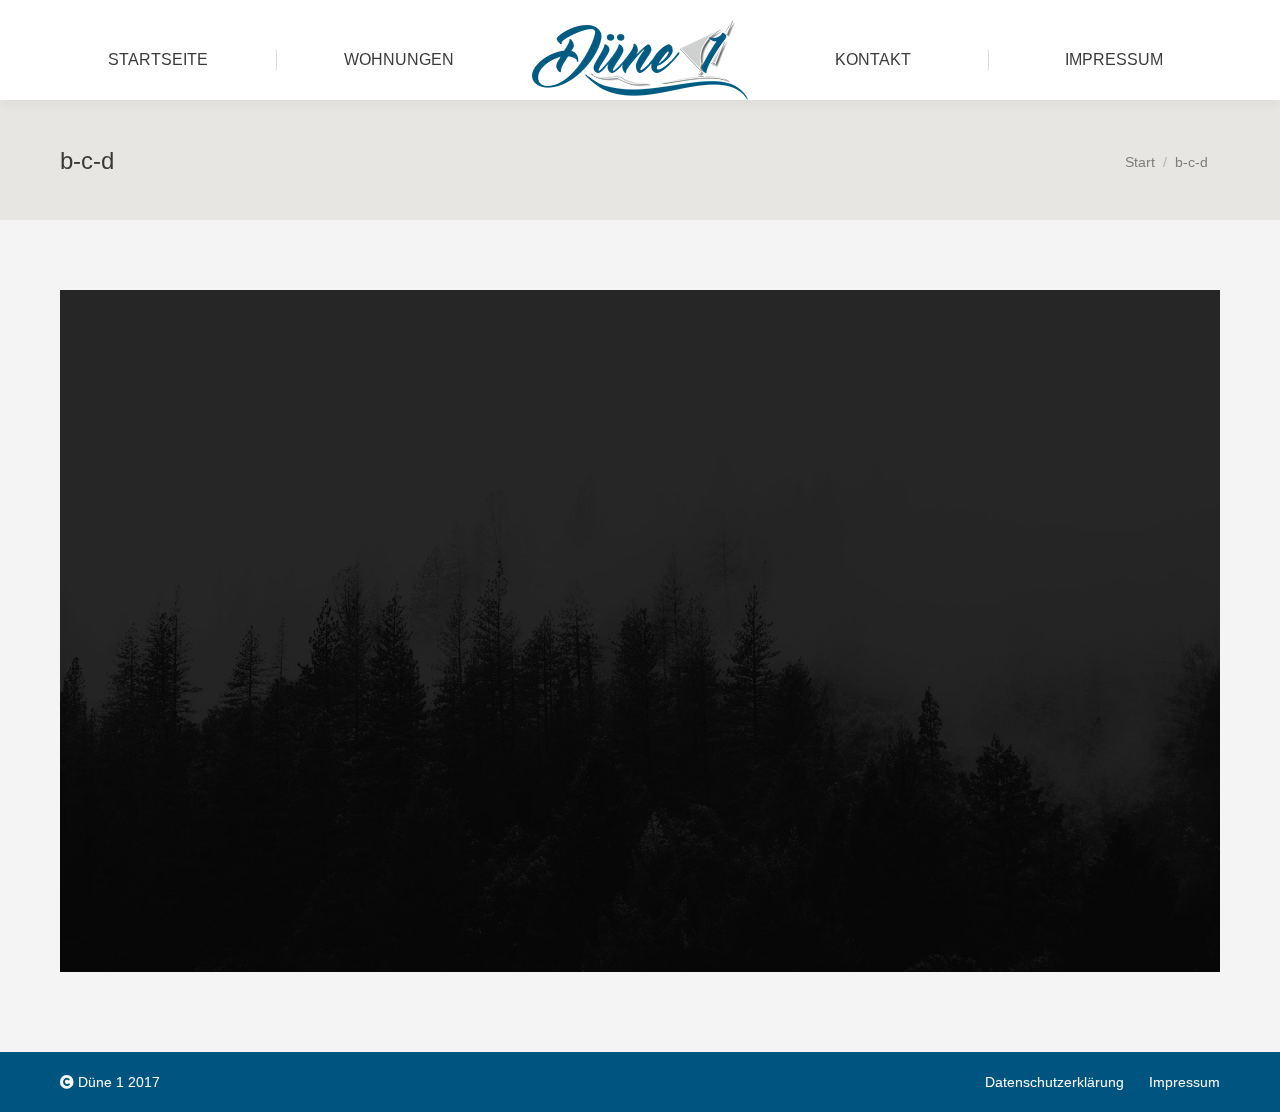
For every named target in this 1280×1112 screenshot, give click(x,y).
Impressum (1184, 1082)
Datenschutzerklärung (1054, 1082)
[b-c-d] (640, 631)
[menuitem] (158, 60)
